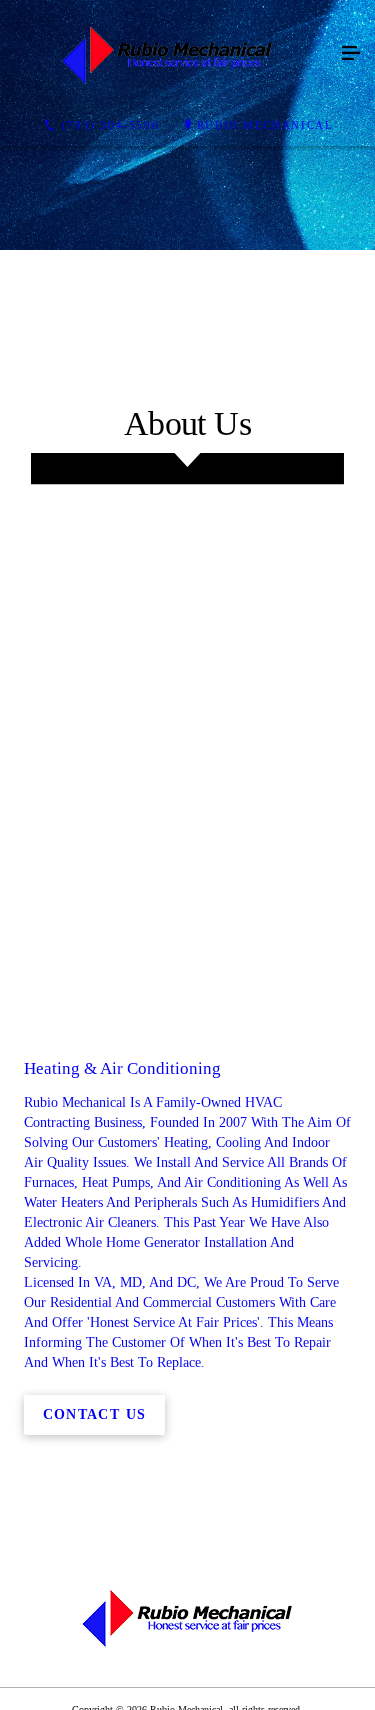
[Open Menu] (351, 54)
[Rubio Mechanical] (167, 54)
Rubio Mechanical (265, 125)
